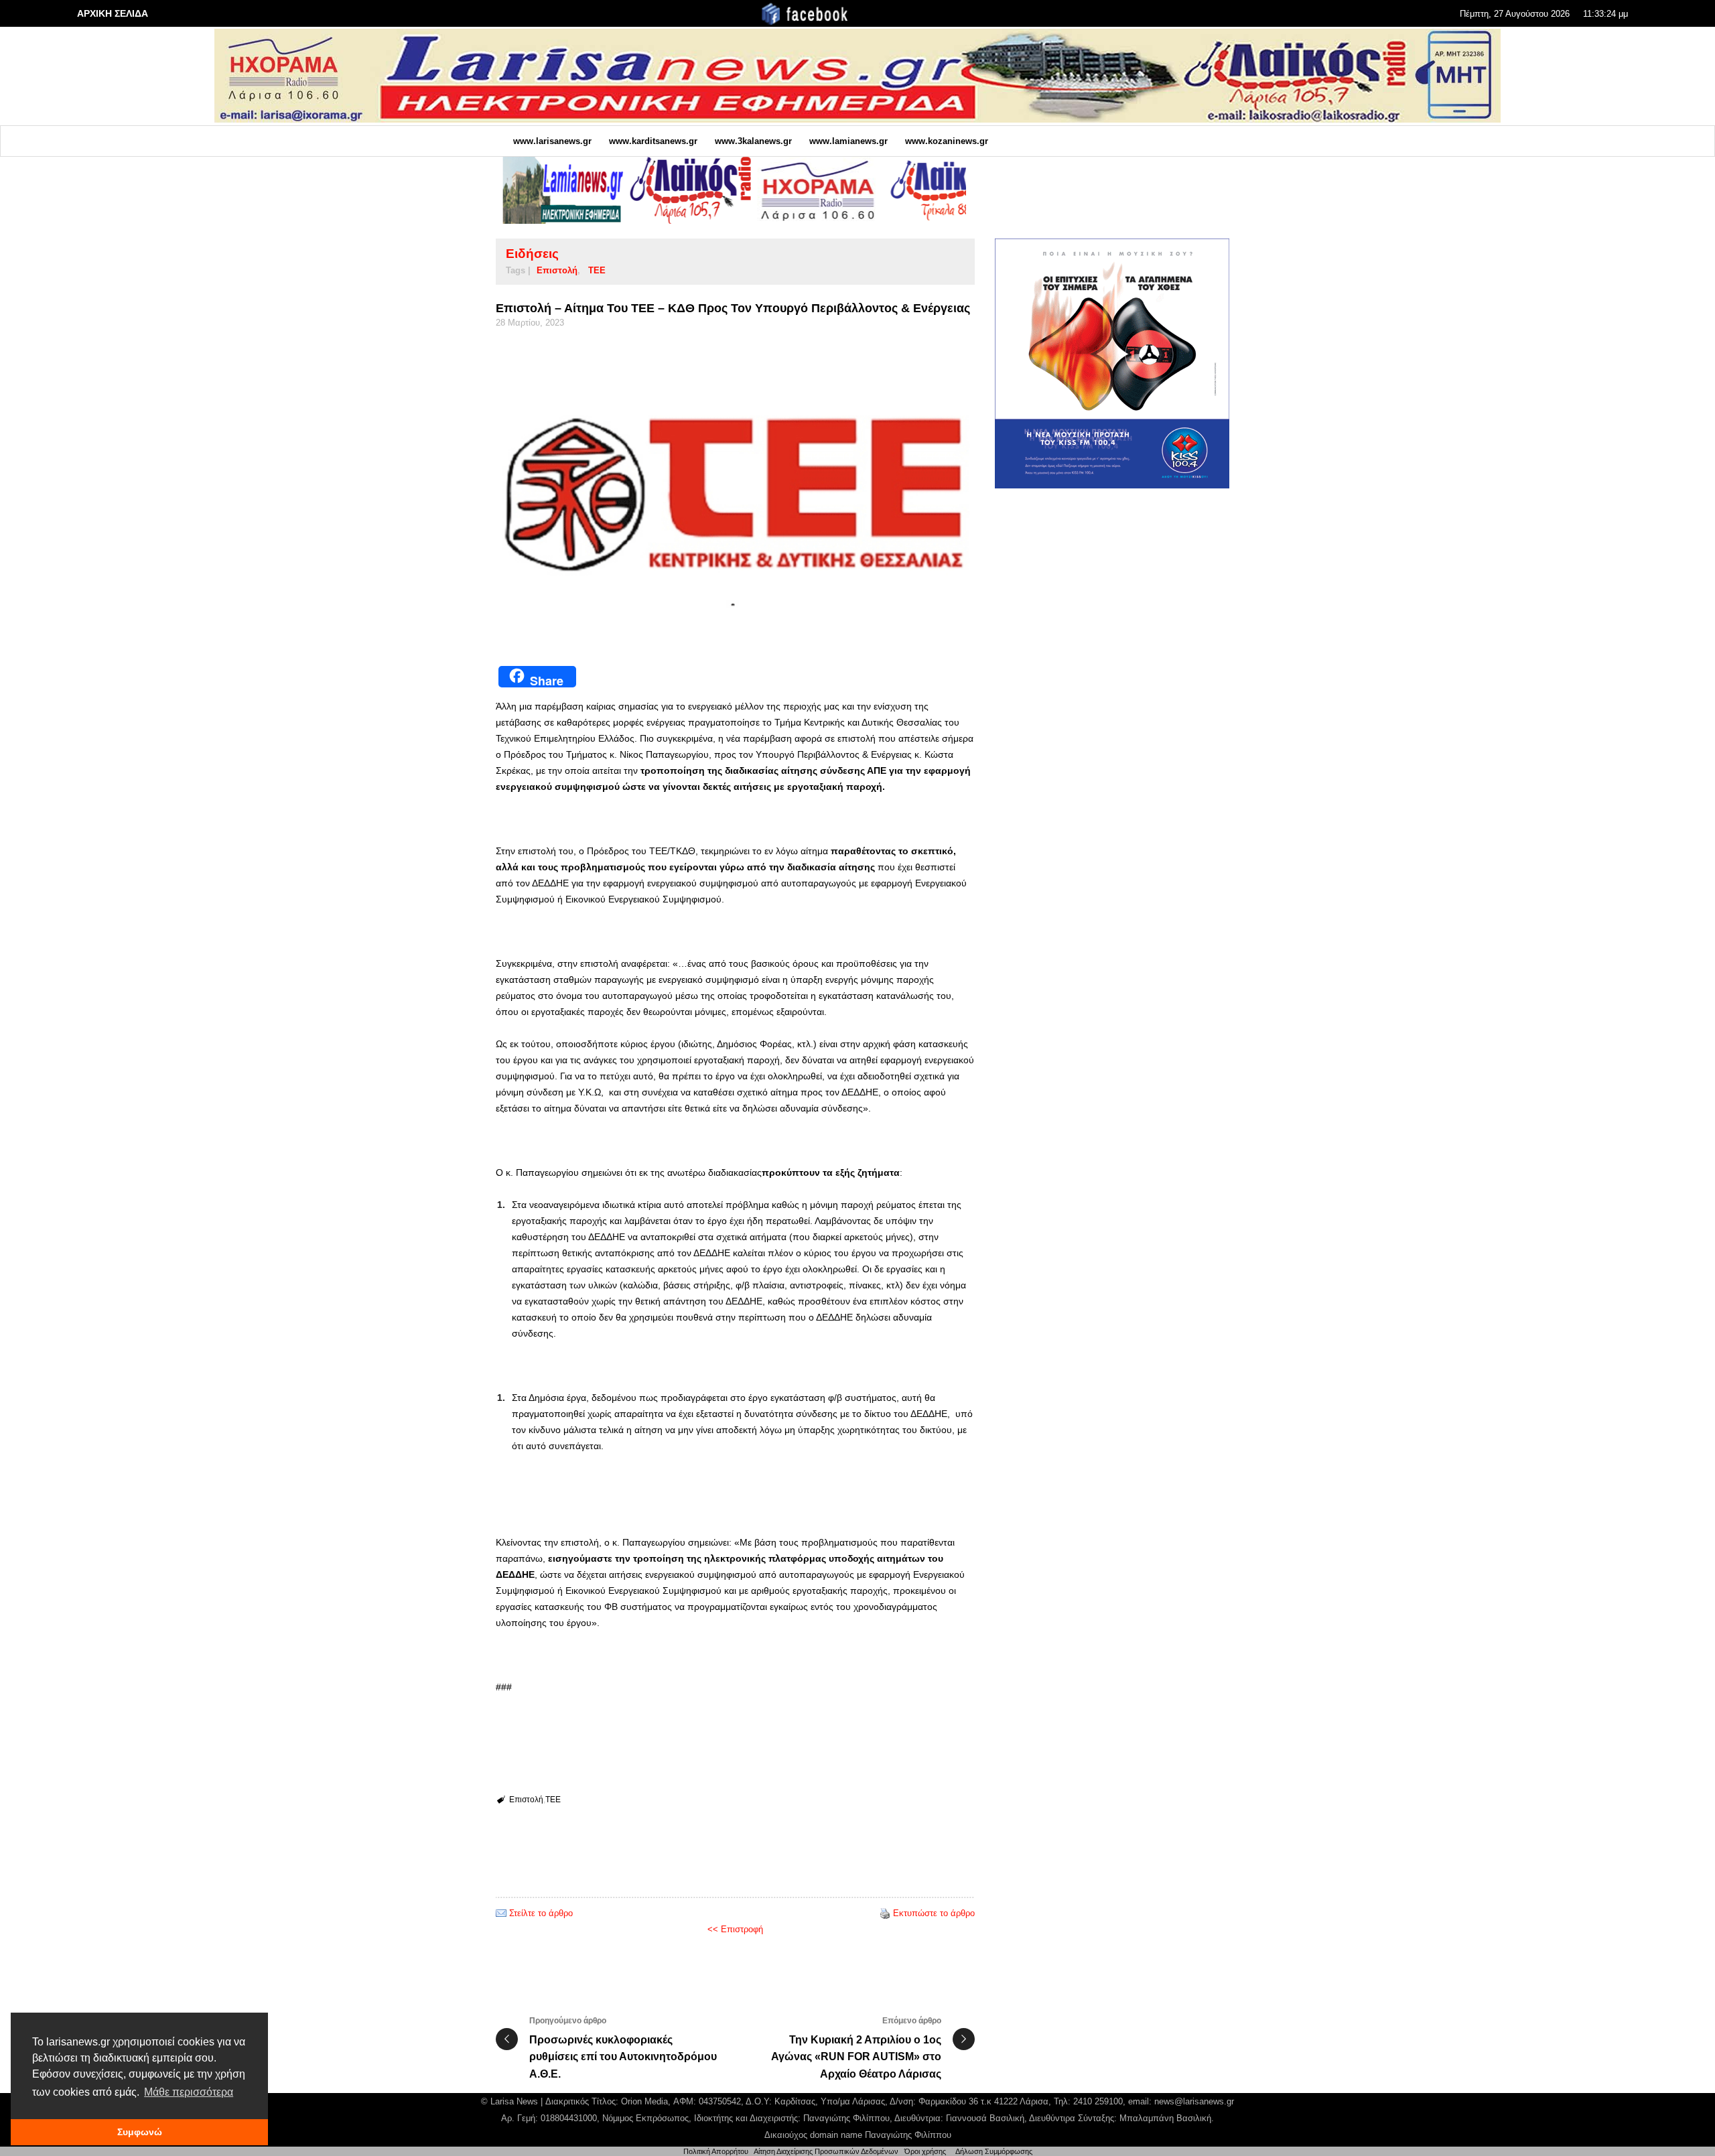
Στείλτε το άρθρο (541, 1913)
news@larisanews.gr (1194, 2101)
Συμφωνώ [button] (140, 2132)
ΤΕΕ (597, 270)
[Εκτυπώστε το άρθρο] (885, 1913)
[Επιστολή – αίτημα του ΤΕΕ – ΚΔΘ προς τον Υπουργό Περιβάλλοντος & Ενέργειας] (735, 492)
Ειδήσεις (532, 254)
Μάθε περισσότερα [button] (189, 2092)
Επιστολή (557, 270)
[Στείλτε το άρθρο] (501, 1913)
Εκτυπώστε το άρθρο (934, 1913)
